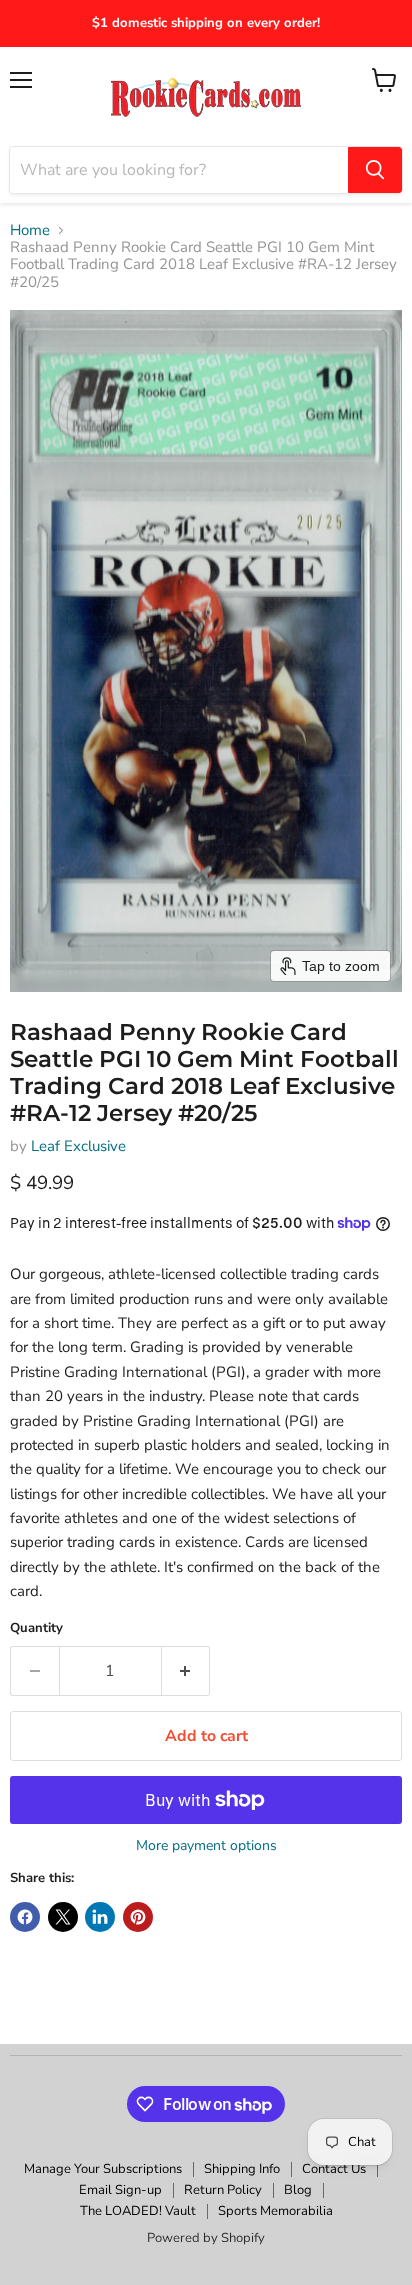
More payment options (206, 1846)
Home (30, 230)
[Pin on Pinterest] (138, 1917)
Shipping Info (242, 2169)
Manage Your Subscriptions (103, 2169)
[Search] (375, 170)
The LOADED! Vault (138, 2211)
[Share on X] (63, 1917)
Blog (298, 2190)
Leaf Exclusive (78, 1146)
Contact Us (334, 2169)
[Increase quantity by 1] (186, 1671)
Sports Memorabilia (275, 2211)
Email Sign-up (120, 2190)
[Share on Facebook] (25, 1917)
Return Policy (223, 2190)
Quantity (36, 1628)
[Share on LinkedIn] (100, 1917)
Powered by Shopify (206, 2238)
